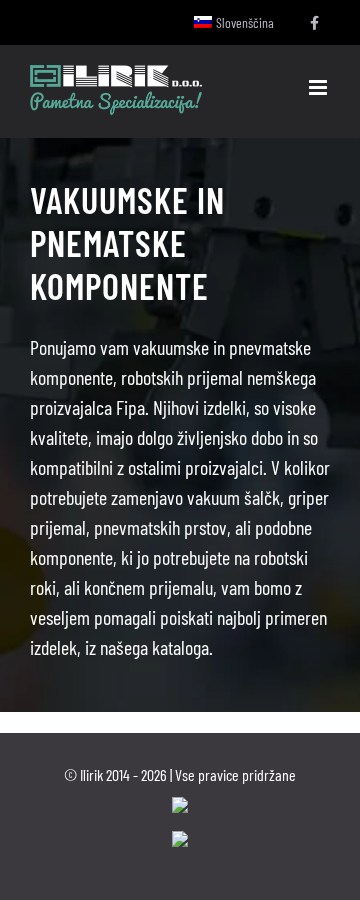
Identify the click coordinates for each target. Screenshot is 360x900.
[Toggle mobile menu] (319, 87)
